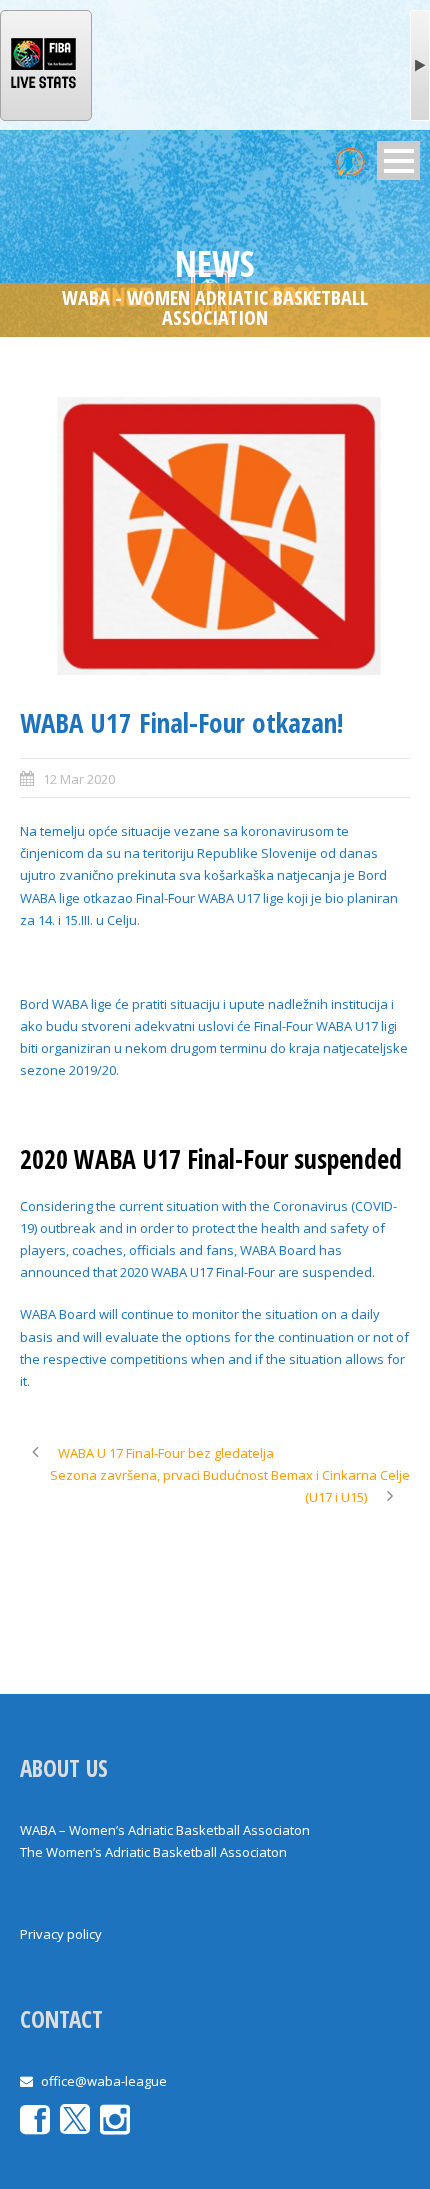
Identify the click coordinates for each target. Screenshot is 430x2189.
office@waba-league (104, 2081)
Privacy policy (61, 1934)
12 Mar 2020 (79, 779)
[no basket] (215, 536)
